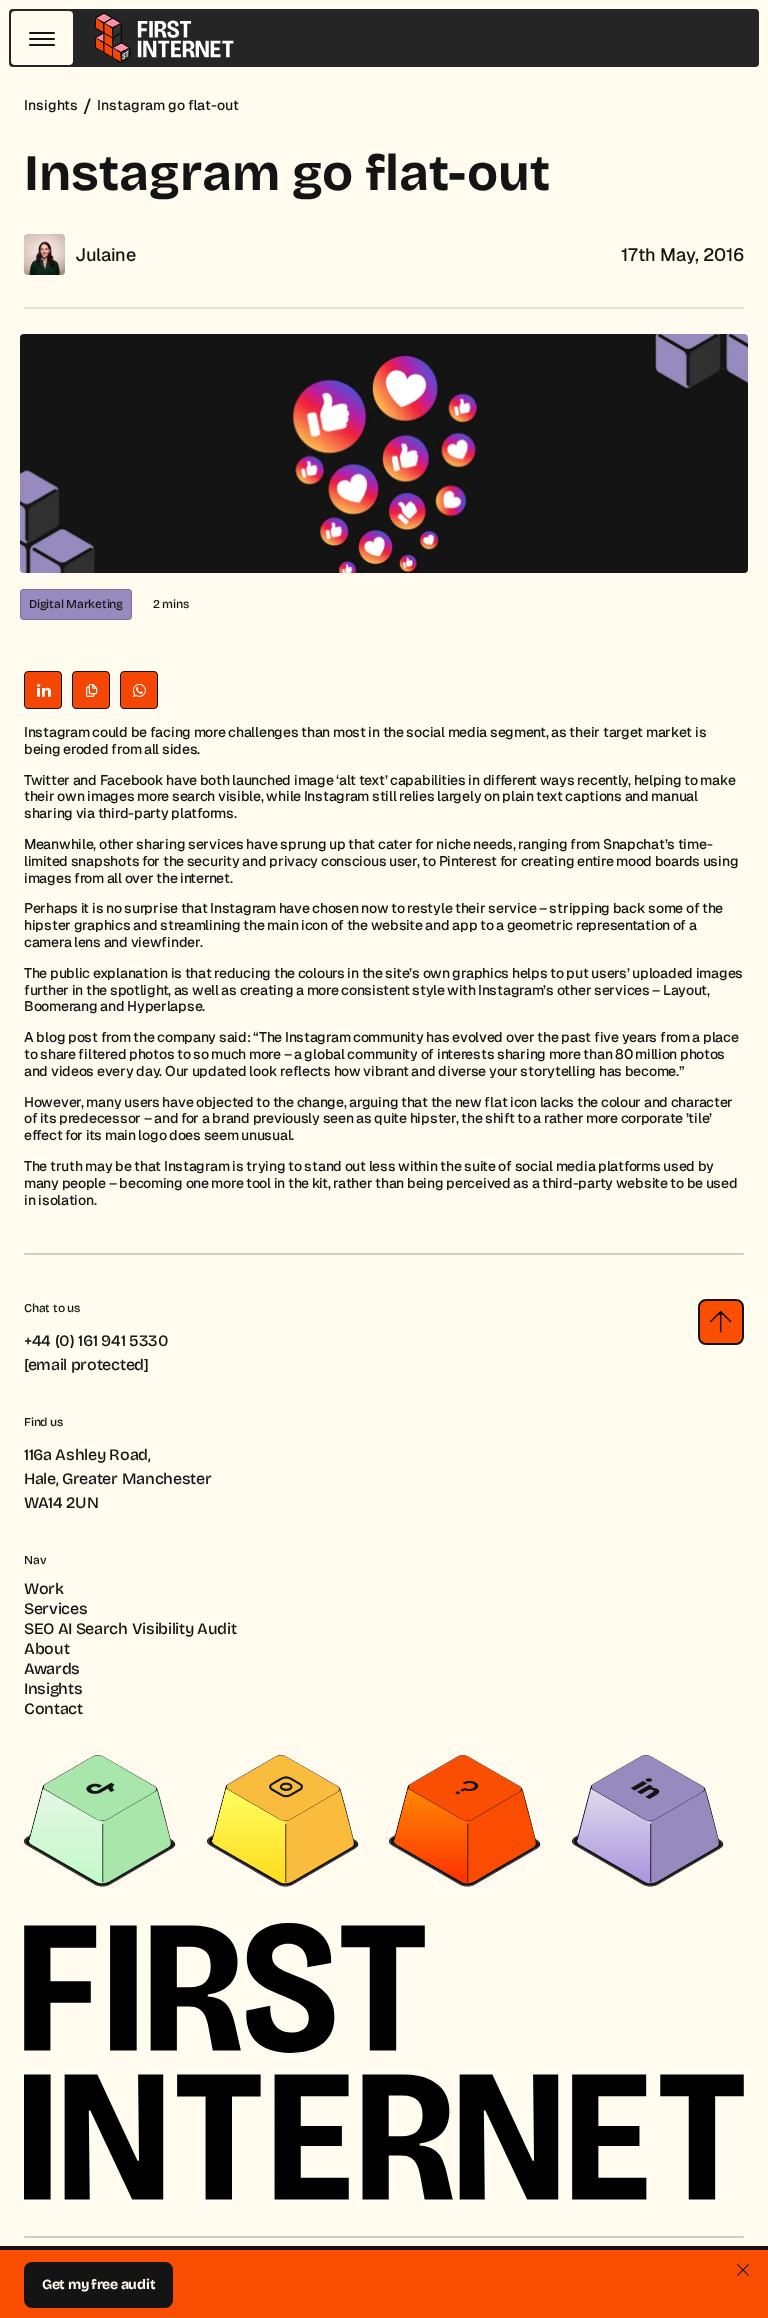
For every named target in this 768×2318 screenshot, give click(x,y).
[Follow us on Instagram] (283, 1820)
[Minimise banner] (743, 2270)
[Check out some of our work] (465, 1820)
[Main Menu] (42, 38)
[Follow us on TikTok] (100, 1820)
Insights (51, 105)
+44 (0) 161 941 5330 (96, 1340)
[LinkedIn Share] (43, 690)
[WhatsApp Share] (139, 690)
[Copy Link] (91, 690)
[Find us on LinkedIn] (648, 1820)
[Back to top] (721, 1322)
